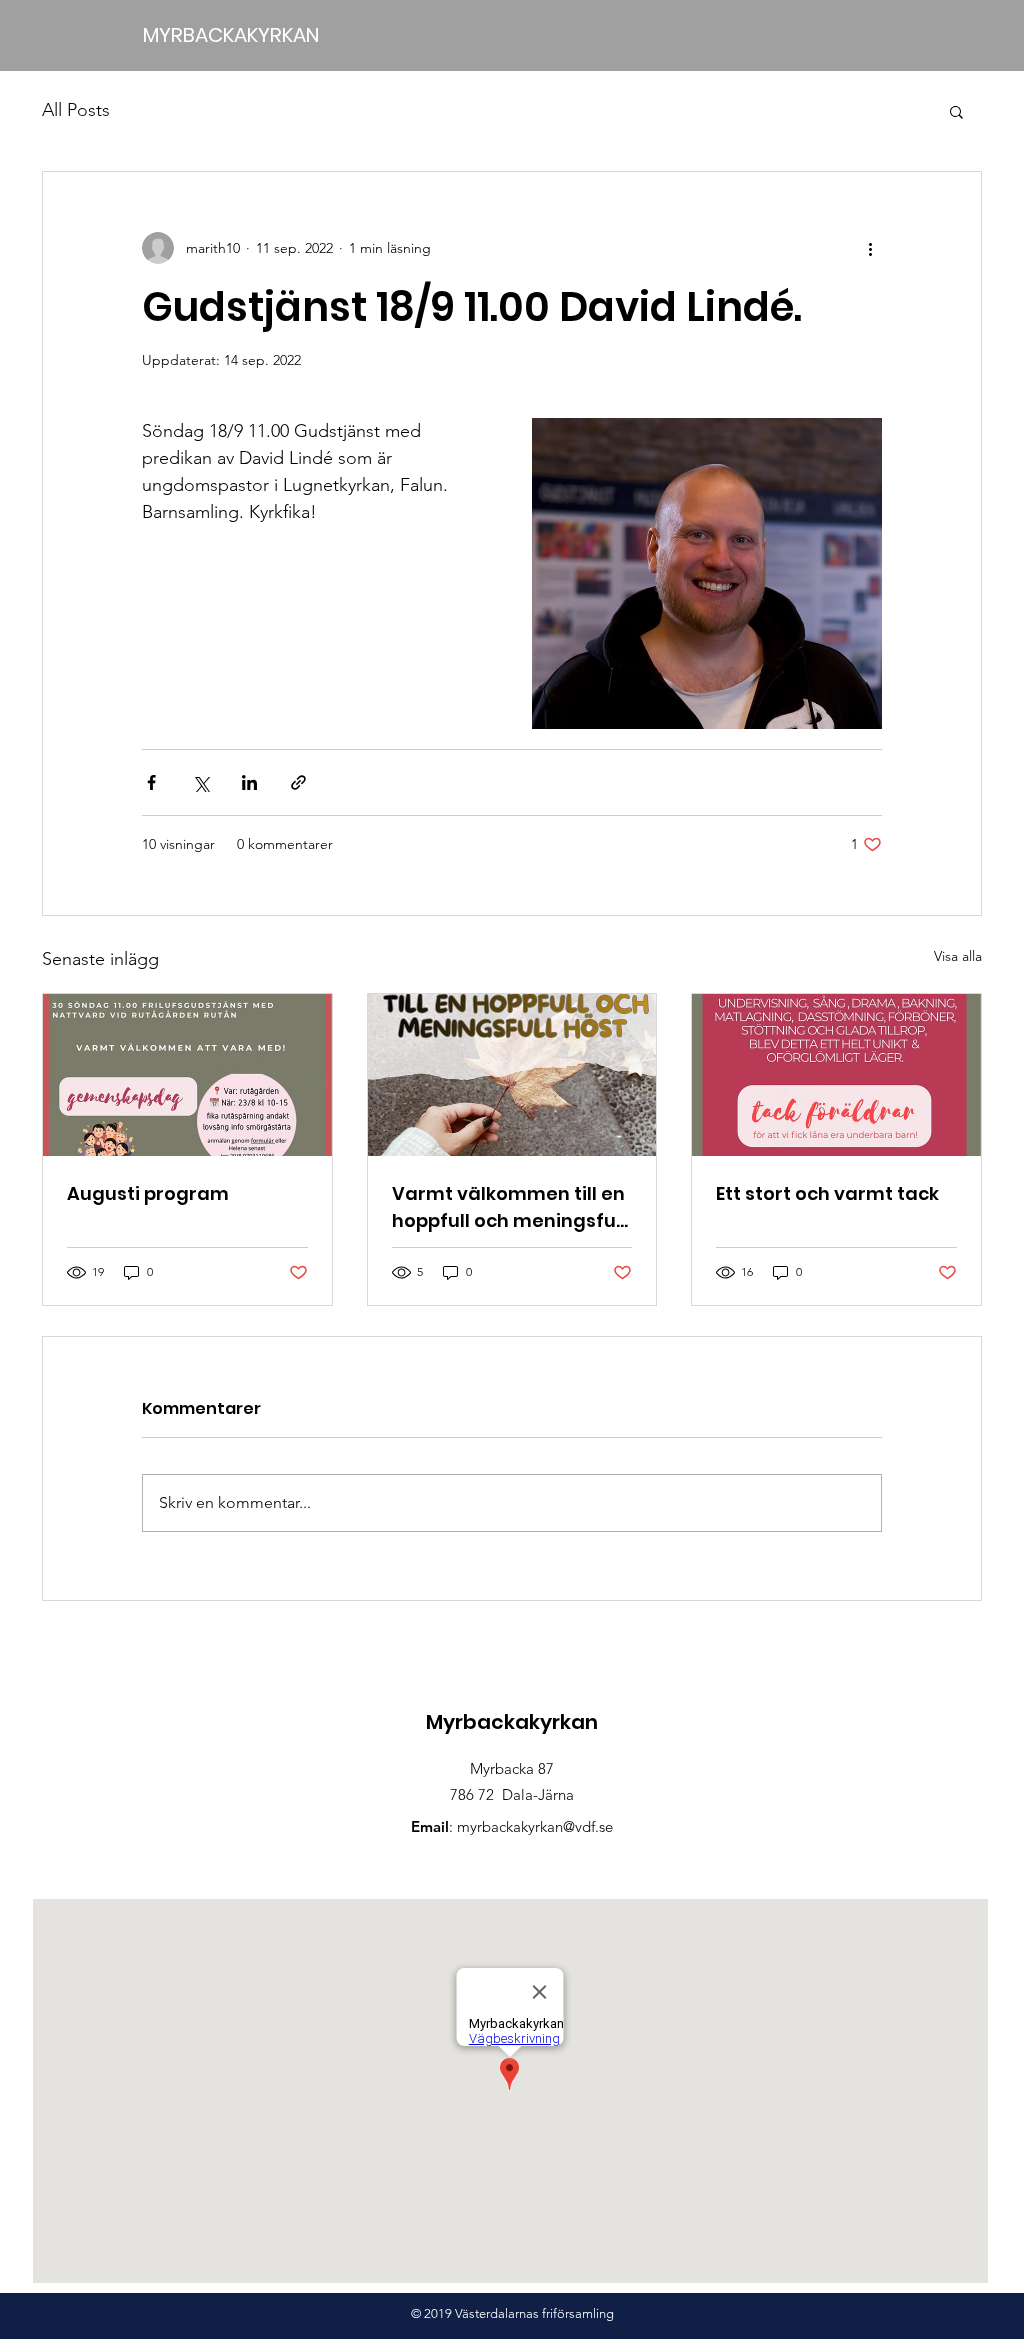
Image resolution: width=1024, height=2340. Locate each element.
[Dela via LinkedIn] (249, 782)
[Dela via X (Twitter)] (200, 782)
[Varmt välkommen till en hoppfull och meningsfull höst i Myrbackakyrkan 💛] (512, 1075)
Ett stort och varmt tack (827, 1193)
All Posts (76, 110)
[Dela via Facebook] (151, 782)
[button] (956, 111)
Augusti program (148, 1193)
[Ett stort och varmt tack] (836, 1075)
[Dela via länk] (298, 782)
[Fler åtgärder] (870, 248)
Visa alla (958, 956)
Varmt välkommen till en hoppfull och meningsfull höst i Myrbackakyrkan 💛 (511, 1207)
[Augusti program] (187, 1075)
